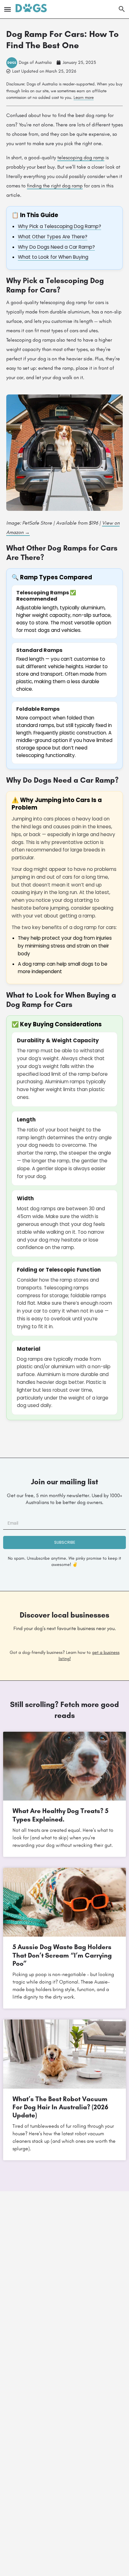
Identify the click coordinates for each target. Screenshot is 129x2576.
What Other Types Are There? (53, 237)
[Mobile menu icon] (8, 9)
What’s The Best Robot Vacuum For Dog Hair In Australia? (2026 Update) (60, 2107)
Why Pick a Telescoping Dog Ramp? (59, 226)
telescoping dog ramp (81, 158)
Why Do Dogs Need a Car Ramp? (56, 247)
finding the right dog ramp (55, 186)
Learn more (84, 97)
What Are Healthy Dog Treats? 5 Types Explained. (60, 1815)
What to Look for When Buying (53, 257)
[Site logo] (32, 9)
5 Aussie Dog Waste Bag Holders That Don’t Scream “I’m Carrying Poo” (62, 1955)
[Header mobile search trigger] (122, 9)
